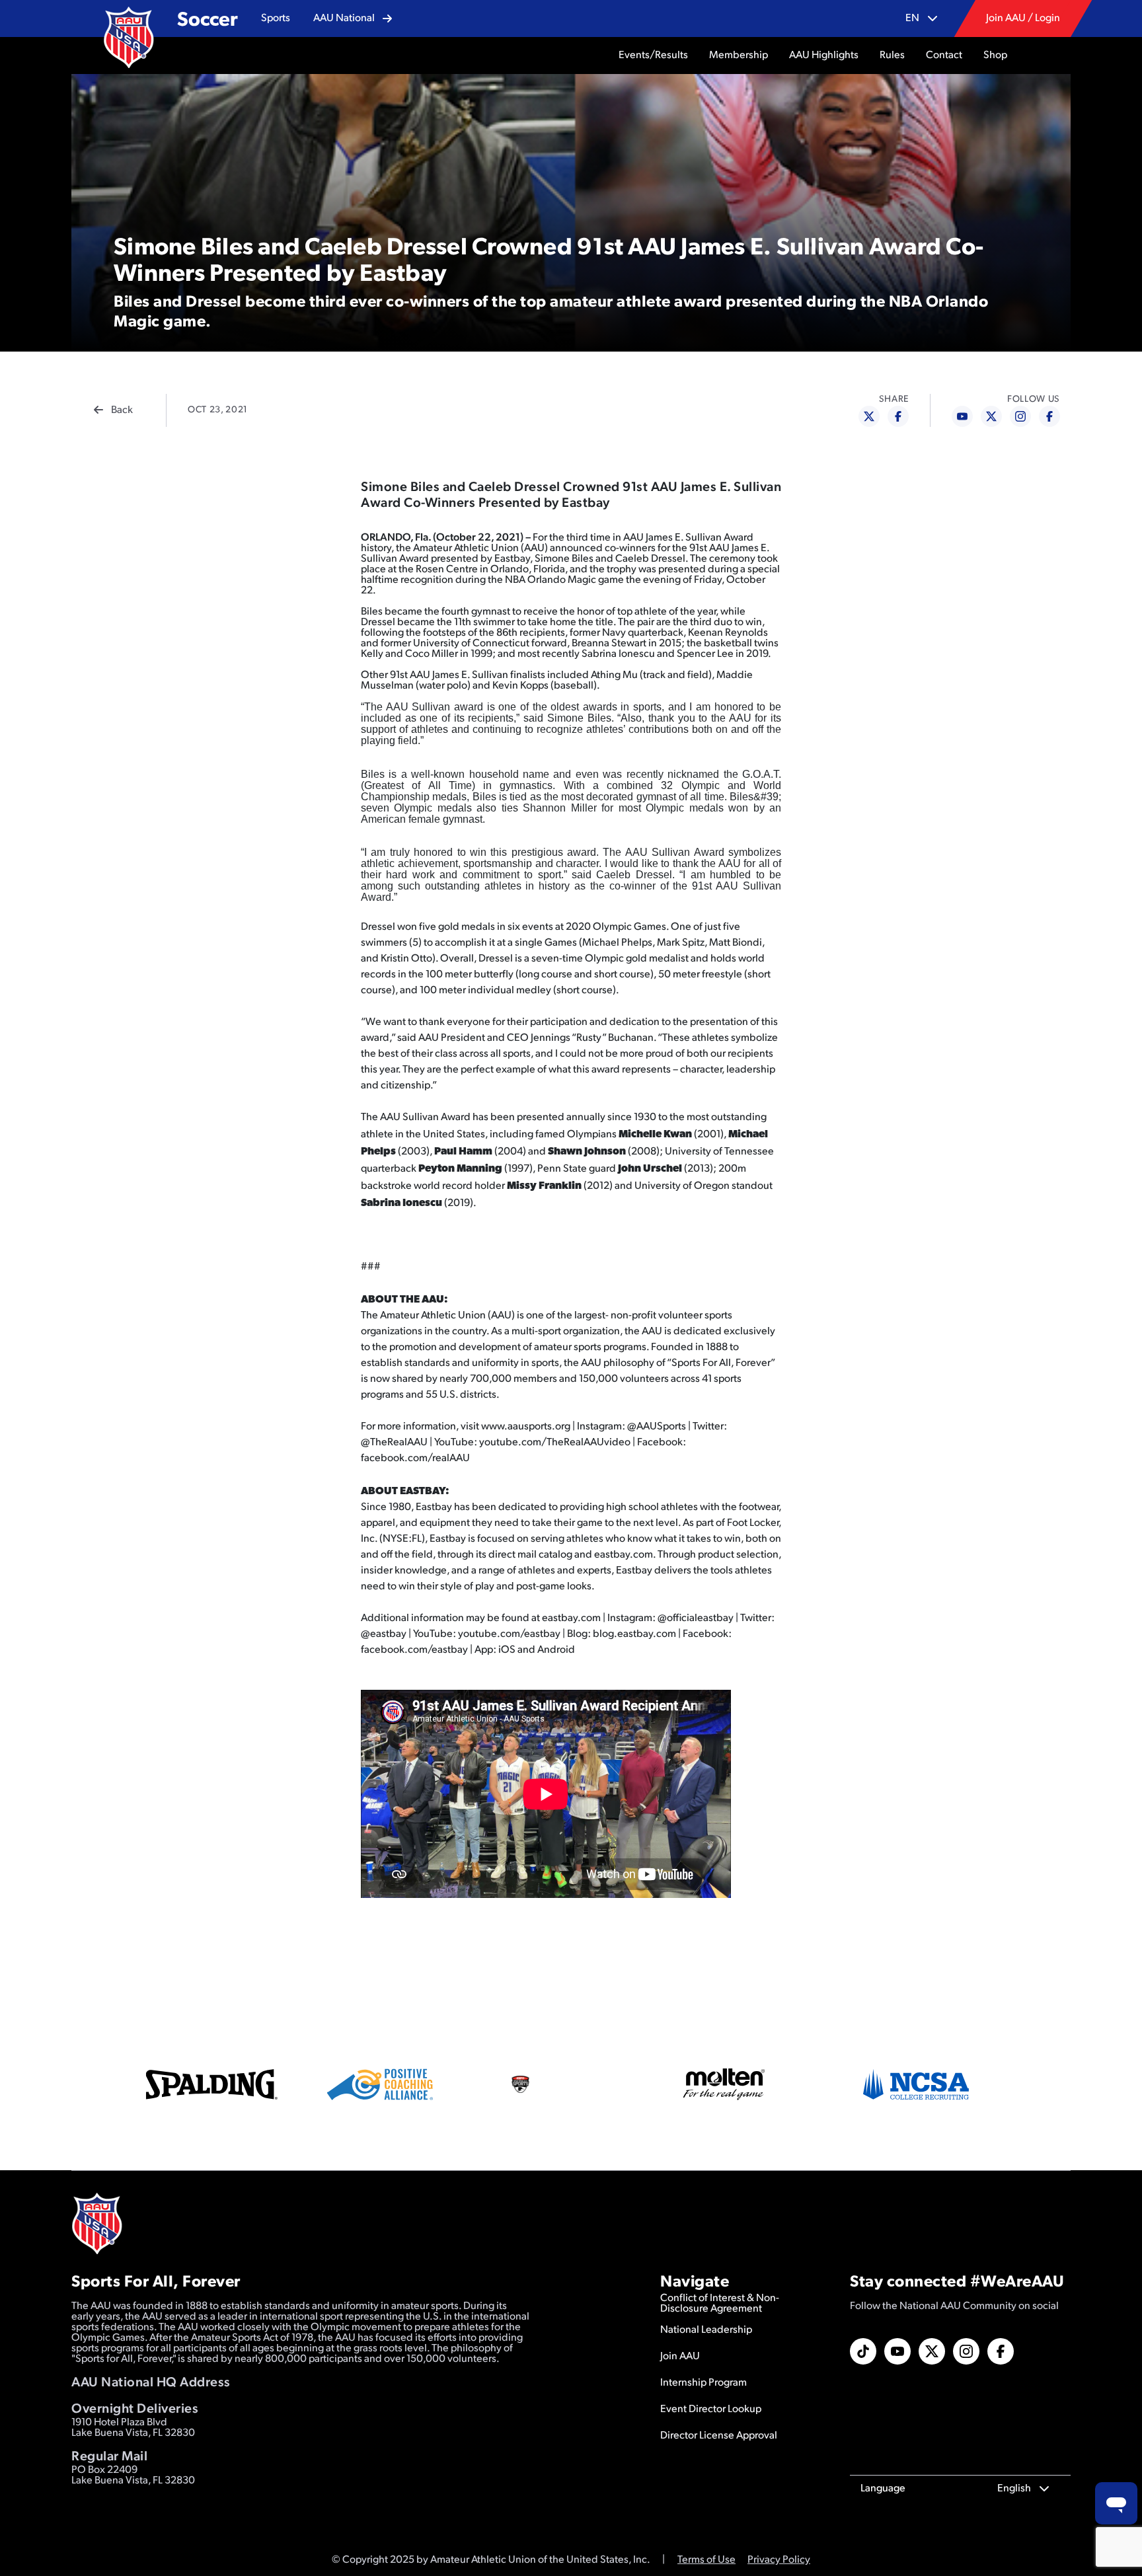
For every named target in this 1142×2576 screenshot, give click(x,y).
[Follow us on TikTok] (863, 2351)
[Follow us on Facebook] (1001, 2351)
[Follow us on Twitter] (932, 2351)
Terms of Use (706, 2560)
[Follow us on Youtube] (897, 2351)
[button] (276, 19)
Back (122, 410)
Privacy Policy (779, 2560)
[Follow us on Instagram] (966, 2351)
